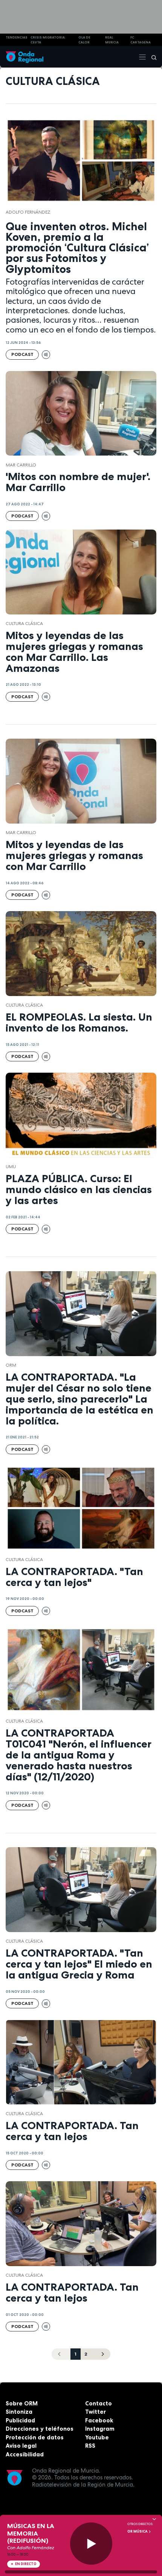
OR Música (138, 2531)
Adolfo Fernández (28, 212)
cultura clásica (24, 624)
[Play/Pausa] (91, 2544)
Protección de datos (35, 2437)
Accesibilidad (25, 2454)
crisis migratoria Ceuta (48, 40)
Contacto (99, 2403)
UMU (11, 1167)
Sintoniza (19, 2412)
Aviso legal (21, 2446)
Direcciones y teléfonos (40, 2429)
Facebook (99, 2420)
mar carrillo (21, 465)
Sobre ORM (22, 2403)
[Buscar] (151, 57)
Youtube (97, 2437)
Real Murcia (112, 40)
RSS (90, 2446)
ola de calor (84, 40)
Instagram (100, 2429)
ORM (11, 1365)
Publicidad (20, 2420)
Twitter (96, 2412)
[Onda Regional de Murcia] (24, 57)
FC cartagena (141, 40)
